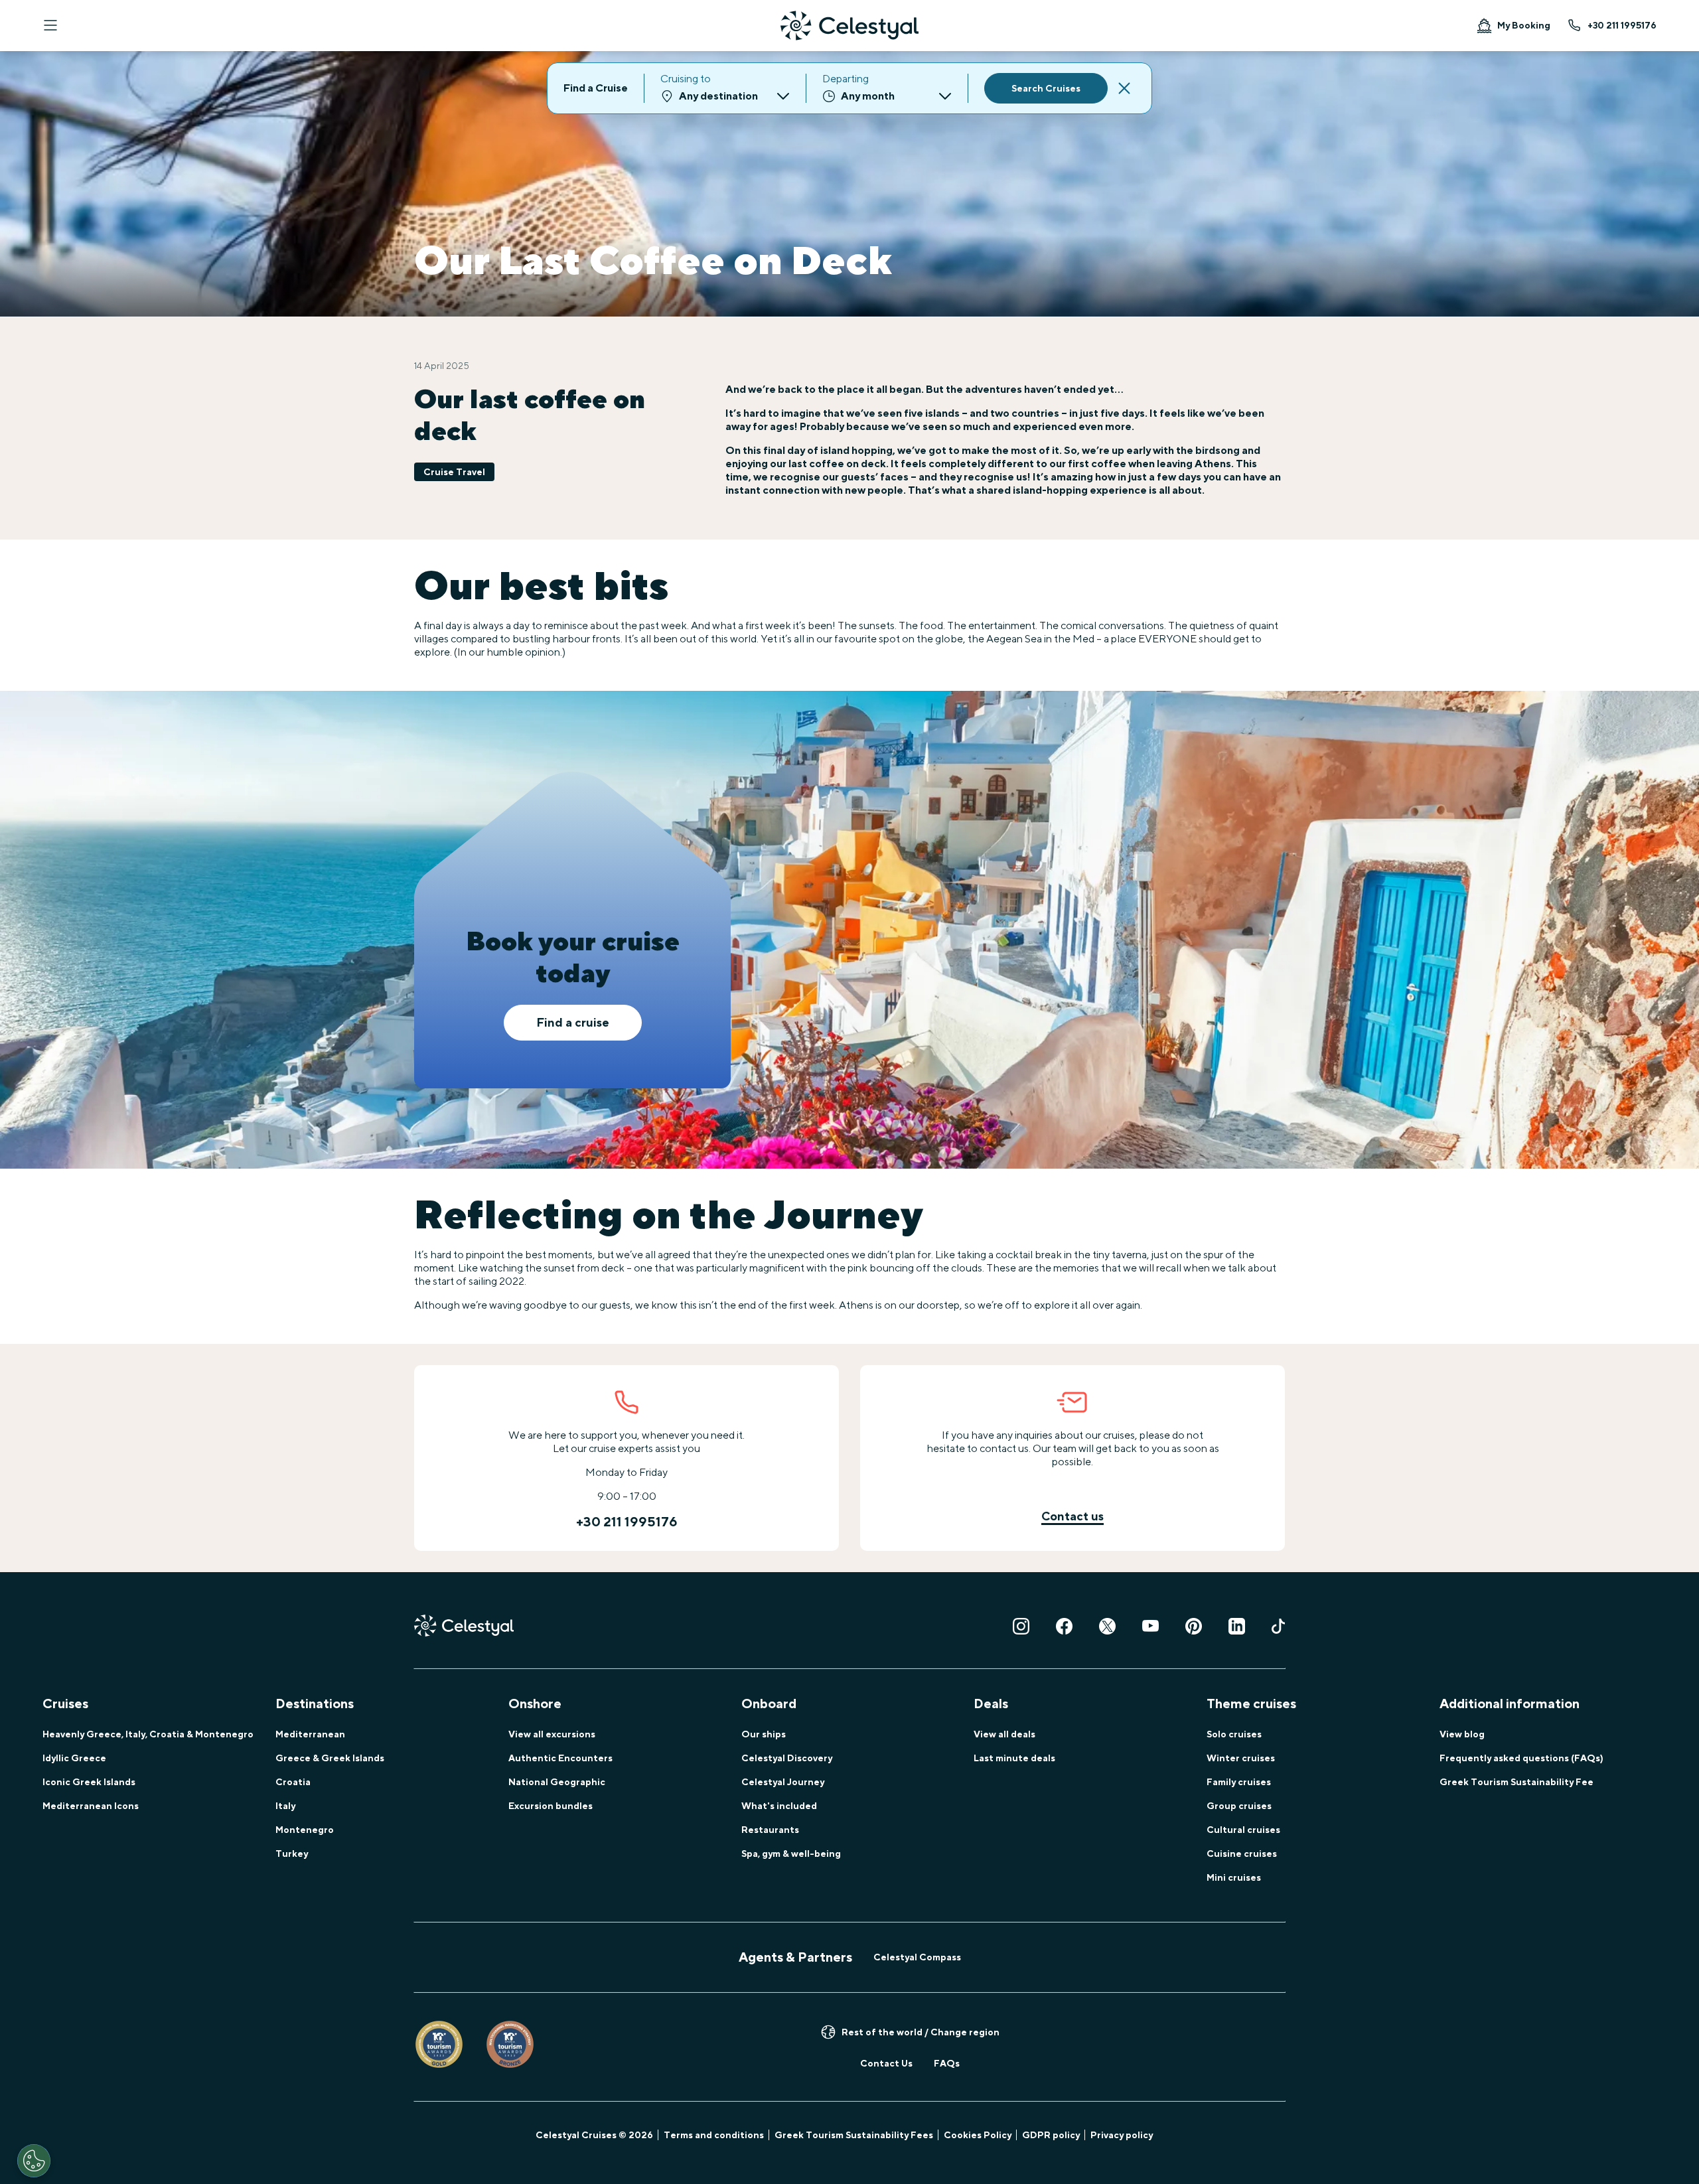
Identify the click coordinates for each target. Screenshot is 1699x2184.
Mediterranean (310, 1734)
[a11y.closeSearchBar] (1124, 88)
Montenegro (305, 1830)
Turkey (292, 1854)
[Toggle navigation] (50, 25)
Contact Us (886, 2063)
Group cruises (1239, 1806)
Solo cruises (1234, 1734)
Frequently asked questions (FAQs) (1521, 1758)
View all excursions (552, 1734)
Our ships (764, 1734)
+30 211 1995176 (1622, 25)
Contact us (1072, 1516)
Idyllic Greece (74, 1758)
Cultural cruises (1243, 1830)
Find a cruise (573, 1022)
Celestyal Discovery (787, 1758)
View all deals (1004, 1734)
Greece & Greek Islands (330, 1758)
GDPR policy (1051, 2135)
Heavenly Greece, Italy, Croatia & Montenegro (148, 1734)
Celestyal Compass (917, 1957)
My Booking (1524, 25)
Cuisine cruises (1242, 1854)
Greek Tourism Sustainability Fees (854, 2135)
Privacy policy (1122, 2135)
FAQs (947, 2063)
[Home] (849, 26)
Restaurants (770, 1830)
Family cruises (1239, 1782)
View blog (1462, 1734)
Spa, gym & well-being (791, 1854)
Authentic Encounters (560, 1758)
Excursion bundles (551, 1806)
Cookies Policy (978, 2135)
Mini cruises (1234, 1877)
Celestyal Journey (783, 1782)
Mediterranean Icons (91, 1806)
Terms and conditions (714, 2135)
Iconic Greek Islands (89, 1782)
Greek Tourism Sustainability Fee (1516, 1782)
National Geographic (557, 1782)
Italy (285, 1806)
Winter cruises (1241, 1758)
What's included (779, 1806)
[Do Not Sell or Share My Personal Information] (34, 2161)
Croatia (293, 1782)
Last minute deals (1014, 1758)
